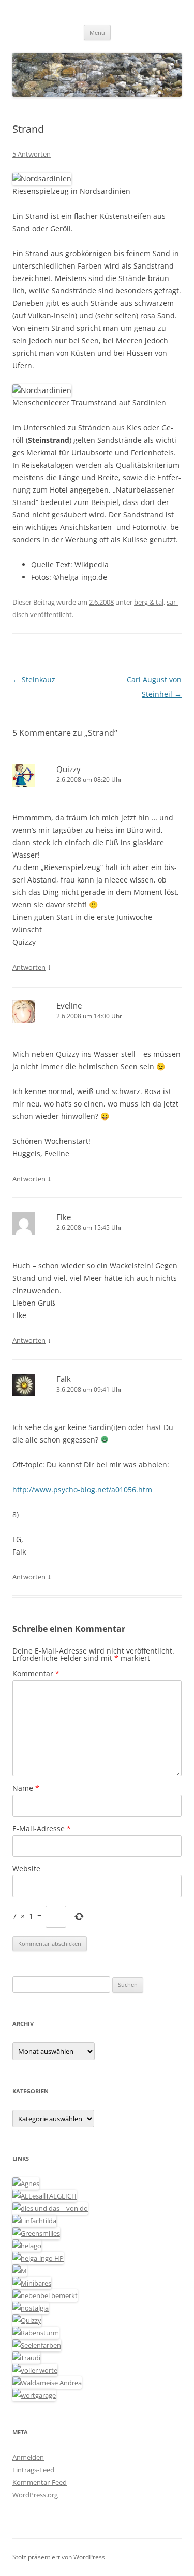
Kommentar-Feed (40, 2482)
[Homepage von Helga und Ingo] (38, 2258)
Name (26, 1788)
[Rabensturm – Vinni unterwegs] (36, 2333)
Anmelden (28, 2457)
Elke (64, 1217)
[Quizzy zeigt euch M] (27, 2320)
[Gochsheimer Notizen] (27, 2246)
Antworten (29, 967)
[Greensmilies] (36, 2233)
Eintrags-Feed (33, 2470)
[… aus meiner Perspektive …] (47, 2383)
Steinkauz (34, 680)
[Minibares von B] (32, 2283)
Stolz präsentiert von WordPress (59, 2557)
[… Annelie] (45, 2295)
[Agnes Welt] (26, 2183)
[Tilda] (34, 2221)
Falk (64, 1379)
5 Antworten (32, 154)
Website (26, 1868)
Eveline (69, 1005)
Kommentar (36, 1674)
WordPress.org (35, 2495)
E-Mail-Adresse (42, 1829)
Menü (97, 32)
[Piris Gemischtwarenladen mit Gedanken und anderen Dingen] (35, 2370)
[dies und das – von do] (50, 2208)
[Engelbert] (44, 2196)
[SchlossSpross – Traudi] (26, 2358)
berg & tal (149, 602)
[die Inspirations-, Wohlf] (37, 2345)
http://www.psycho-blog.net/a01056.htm (82, 1489)
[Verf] (34, 2395)
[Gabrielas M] (20, 2271)
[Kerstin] (31, 2308)
